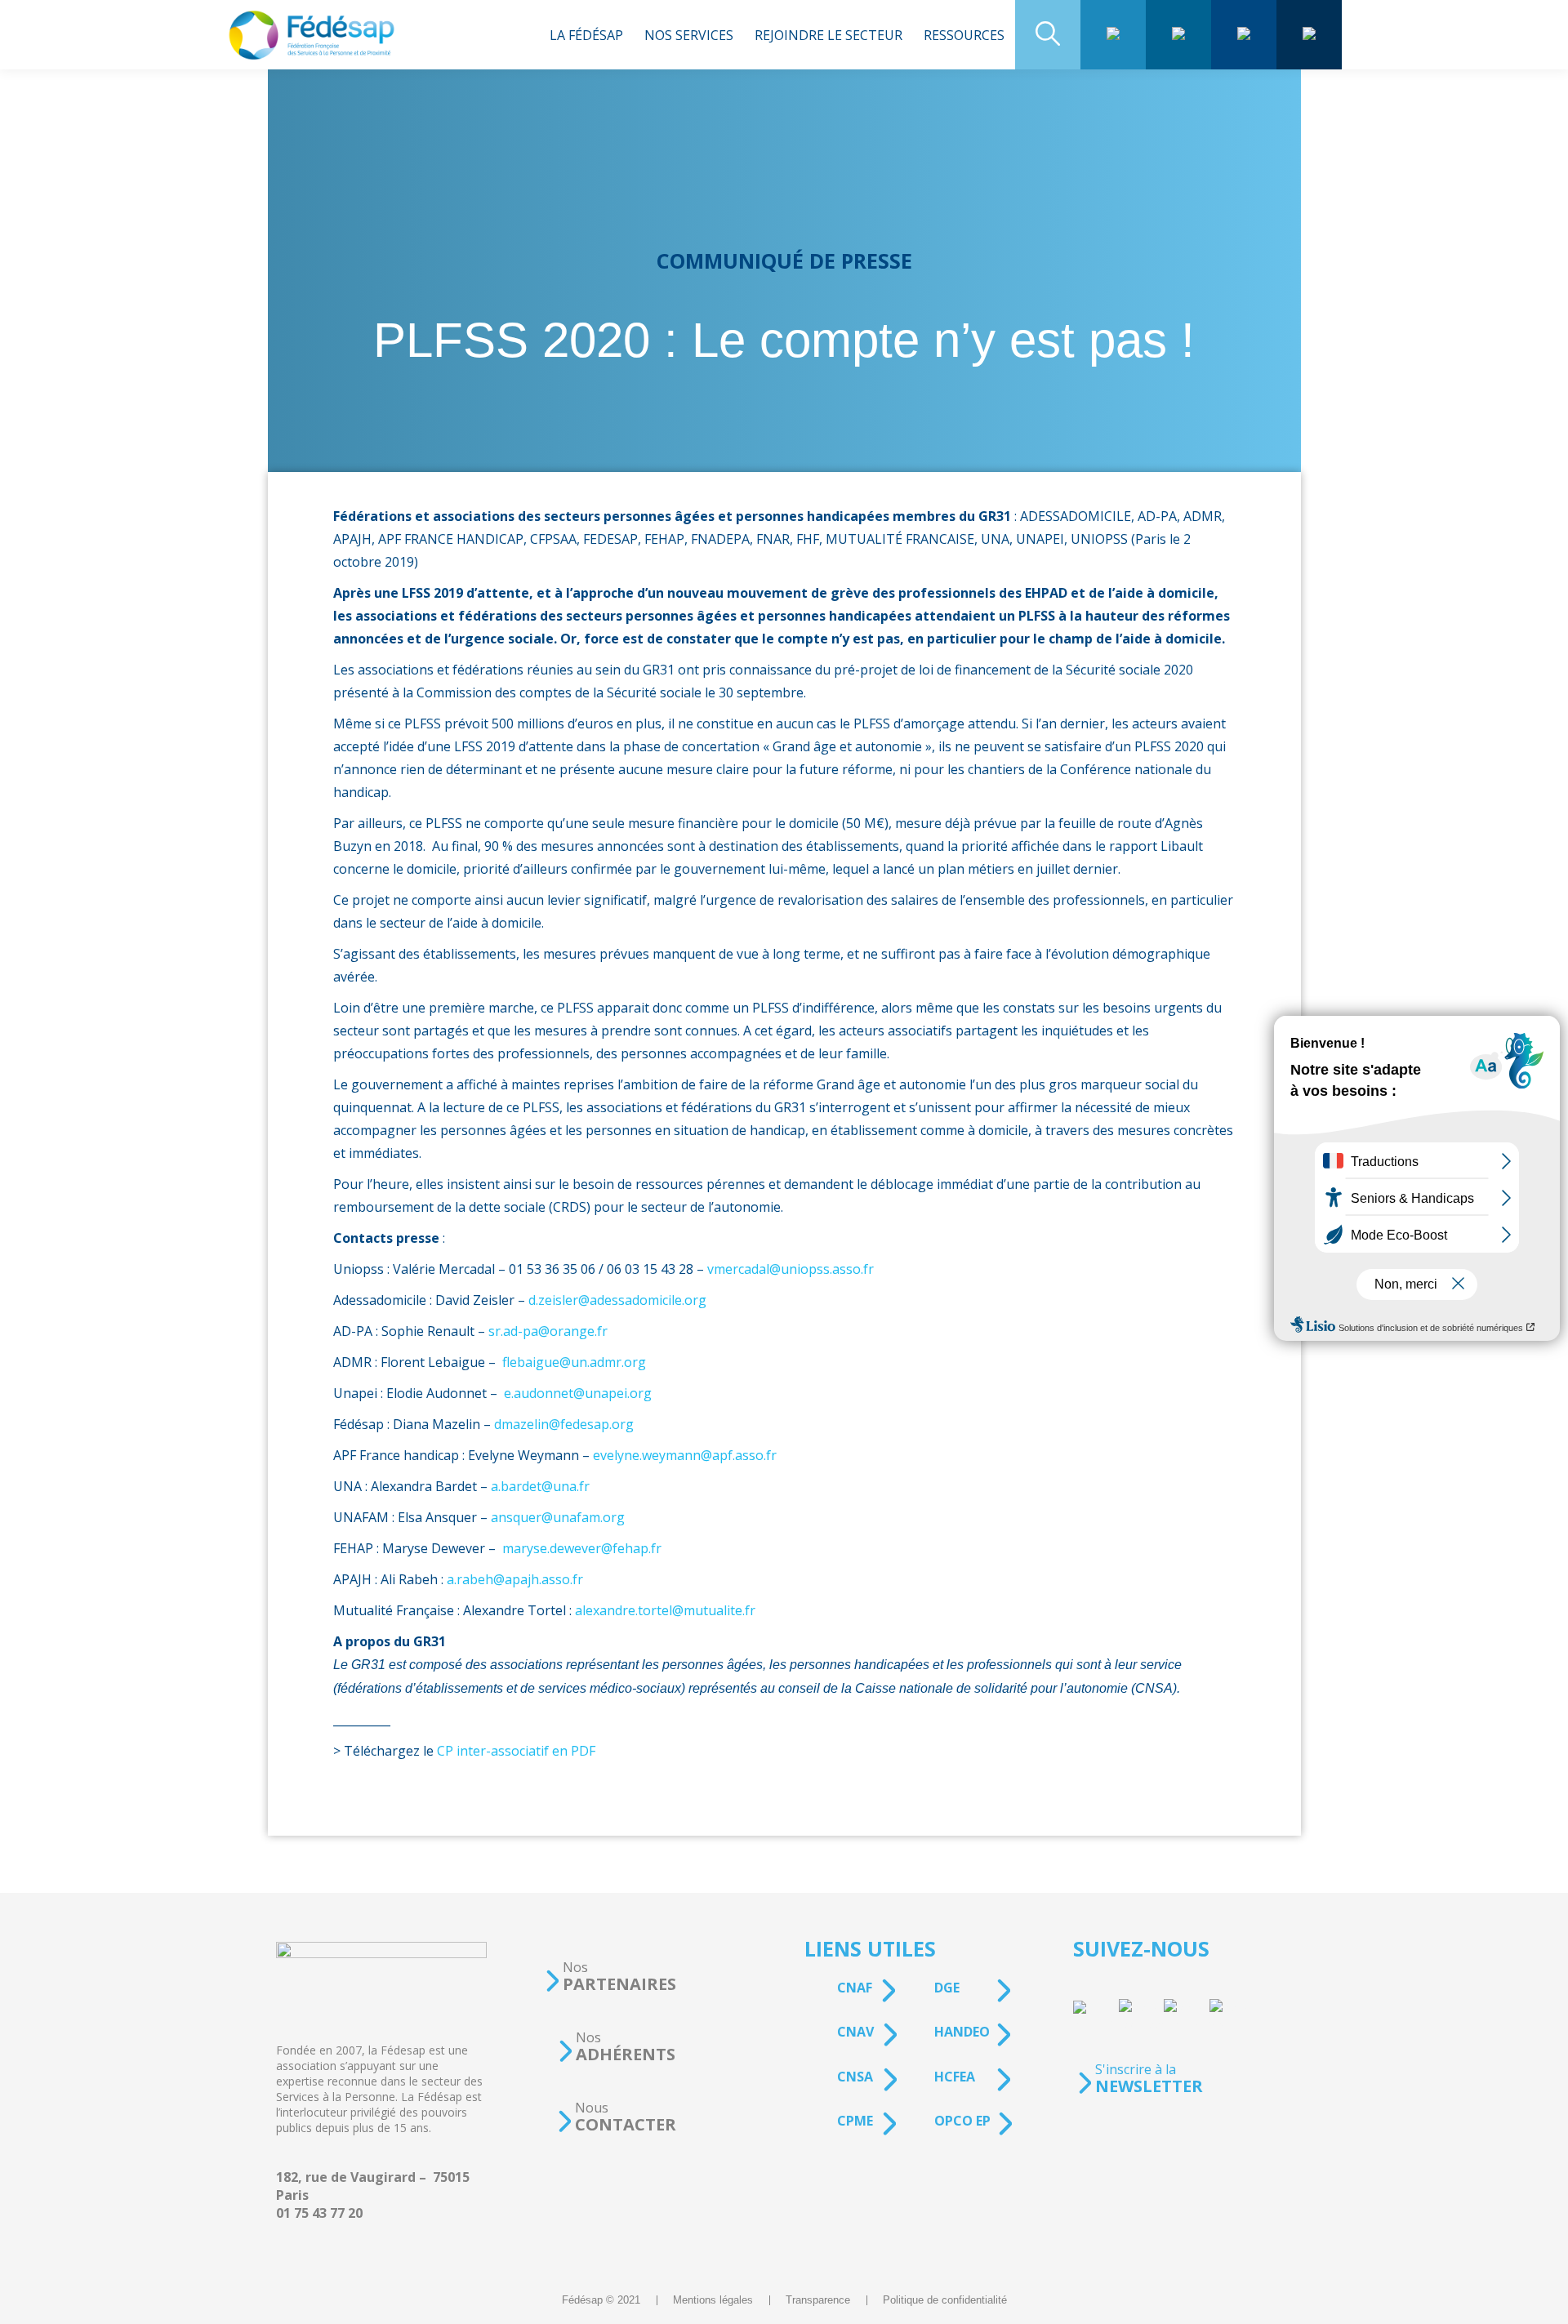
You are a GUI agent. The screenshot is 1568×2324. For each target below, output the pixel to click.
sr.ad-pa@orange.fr (548, 1331)
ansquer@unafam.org (558, 1517)
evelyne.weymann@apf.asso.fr (685, 1455)
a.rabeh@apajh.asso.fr (515, 1579)
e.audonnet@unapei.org (578, 1393)
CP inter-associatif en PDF (516, 1751)
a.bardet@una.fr (540, 1486)
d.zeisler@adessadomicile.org (617, 1300)
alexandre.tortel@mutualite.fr (665, 1610)
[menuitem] (586, 35)
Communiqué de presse (784, 260)
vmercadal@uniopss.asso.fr (791, 1269)
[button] (610, 1977)
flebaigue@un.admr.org (574, 1362)
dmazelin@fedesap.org (564, 1424)
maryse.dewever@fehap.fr (582, 1548)
